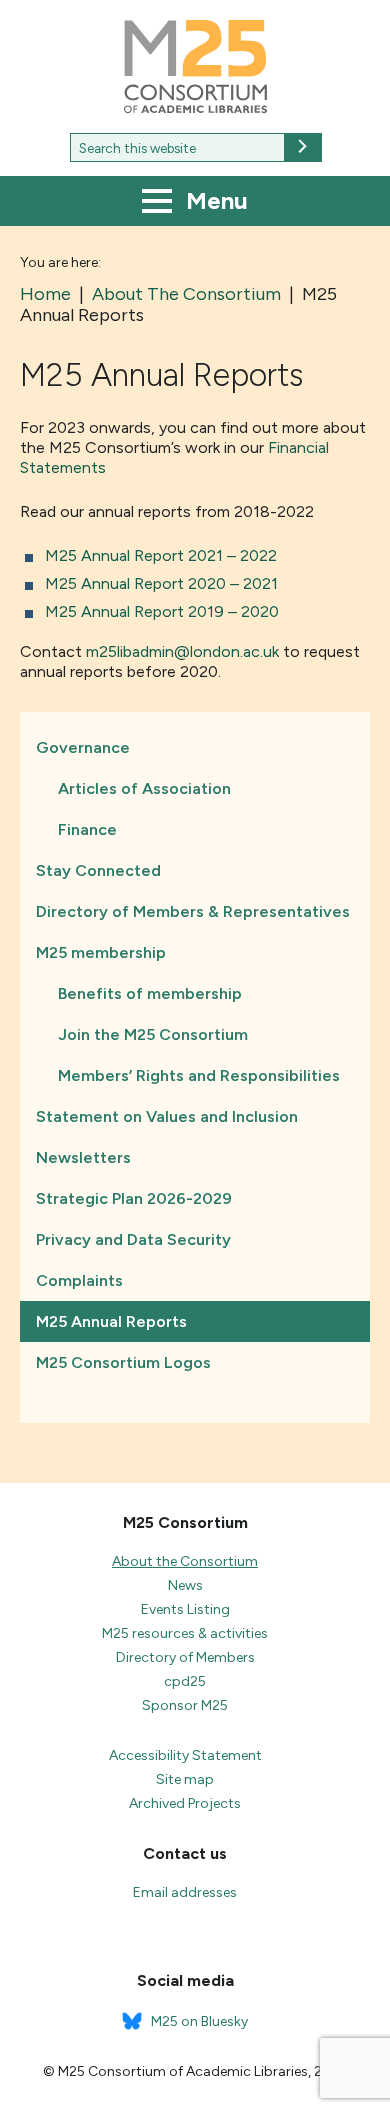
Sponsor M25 (185, 1705)
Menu (214, 200)
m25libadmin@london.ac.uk (182, 651)
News (185, 1585)
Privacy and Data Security (133, 1239)
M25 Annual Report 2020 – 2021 (161, 583)
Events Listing (185, 1609)
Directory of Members (185, 1657)
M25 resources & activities (185, 1633)
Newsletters (83, 1157)
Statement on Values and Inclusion (167, 1116)
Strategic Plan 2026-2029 (134, 1198)
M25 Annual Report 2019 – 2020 (162, 611)
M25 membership (101, 952)
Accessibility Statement (185, 1755)
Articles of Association (144, 788)
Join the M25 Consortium (153, 1034)
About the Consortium (185, 1561)
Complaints (79, 1280)
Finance (87, 829)
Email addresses (185, 1892)
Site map (185, 1779)
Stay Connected (98, 870)
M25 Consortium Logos (123, 1362)
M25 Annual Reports (111, 1321)
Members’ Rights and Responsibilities (199, 1075)
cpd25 (185, 1681)
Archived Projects (185, 1803)
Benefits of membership (150, 993)
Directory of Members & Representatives (193, 911)
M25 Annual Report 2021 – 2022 (161, 555)
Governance (83, 747)
